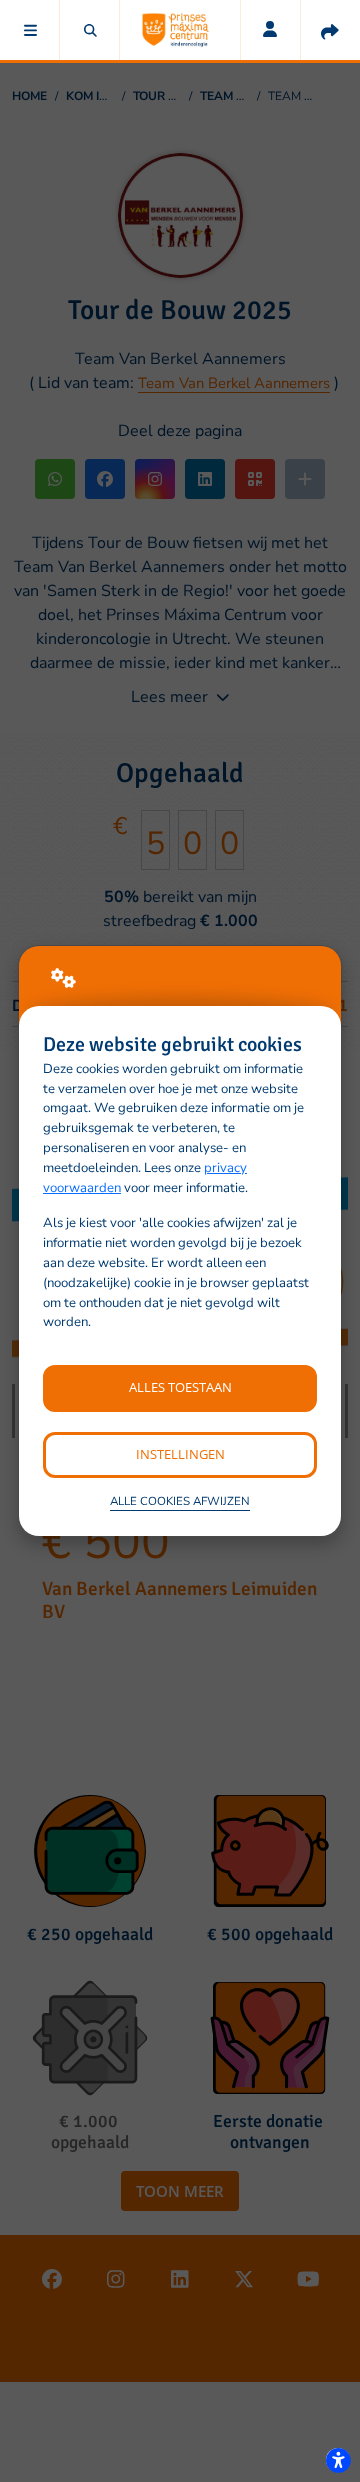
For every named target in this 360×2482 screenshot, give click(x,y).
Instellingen (180, 1454)
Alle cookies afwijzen (180, 1501)
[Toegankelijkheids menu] (338, 2460)
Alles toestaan (180, 1387)
